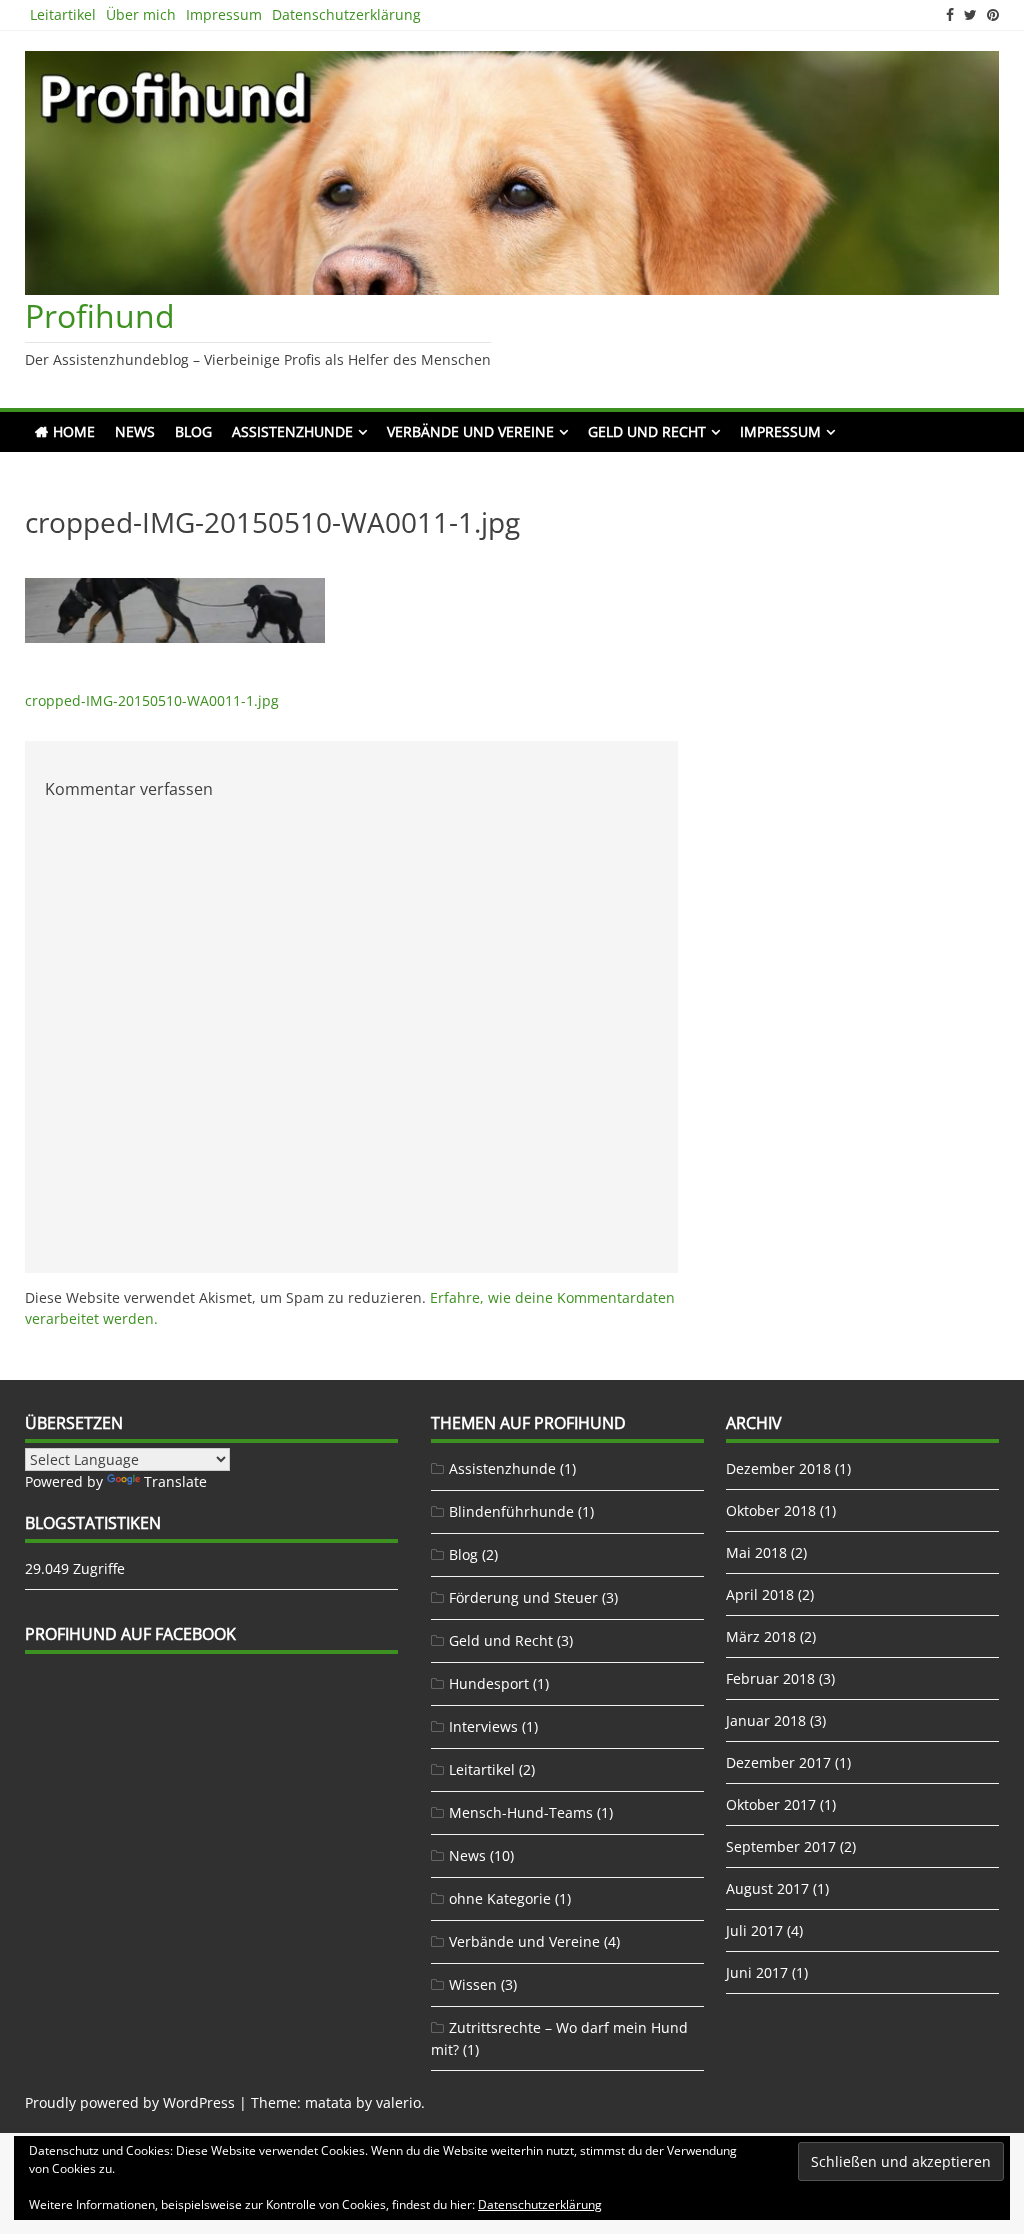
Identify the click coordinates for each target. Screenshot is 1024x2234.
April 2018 (760, 1594)
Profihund (100, 315)
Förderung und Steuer (523, 1597)
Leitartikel (63, 14)
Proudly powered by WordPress (130, 2102)
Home (74, 431)
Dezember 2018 (778, 1468)
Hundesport (489, 1683)
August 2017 (767, 1888)
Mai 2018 (756, 1552)
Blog (193, 431)
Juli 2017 (754, 1930)
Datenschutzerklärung (346, 14)
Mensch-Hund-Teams (521, 1812)
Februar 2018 (770, 1678)
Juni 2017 (757, 1972)
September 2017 (781, 1846)
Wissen (473, 1984)
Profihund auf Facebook (130, 1634)
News (135, 431)
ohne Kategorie (500, 1898)
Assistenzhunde (292, 431)
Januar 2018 (766, 1720)
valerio (398, 2102)
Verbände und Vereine (470, 431)
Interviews (483, 1726)
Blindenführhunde (511, 1511)
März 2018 (761, 1636)
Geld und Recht (647, 431)
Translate (175, 1481)
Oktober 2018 (771, 1510)
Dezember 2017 (778, 1762)
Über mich (141, 14)
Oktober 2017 (771, 1804)
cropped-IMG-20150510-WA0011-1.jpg (152, 700)
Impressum (224, 14)
